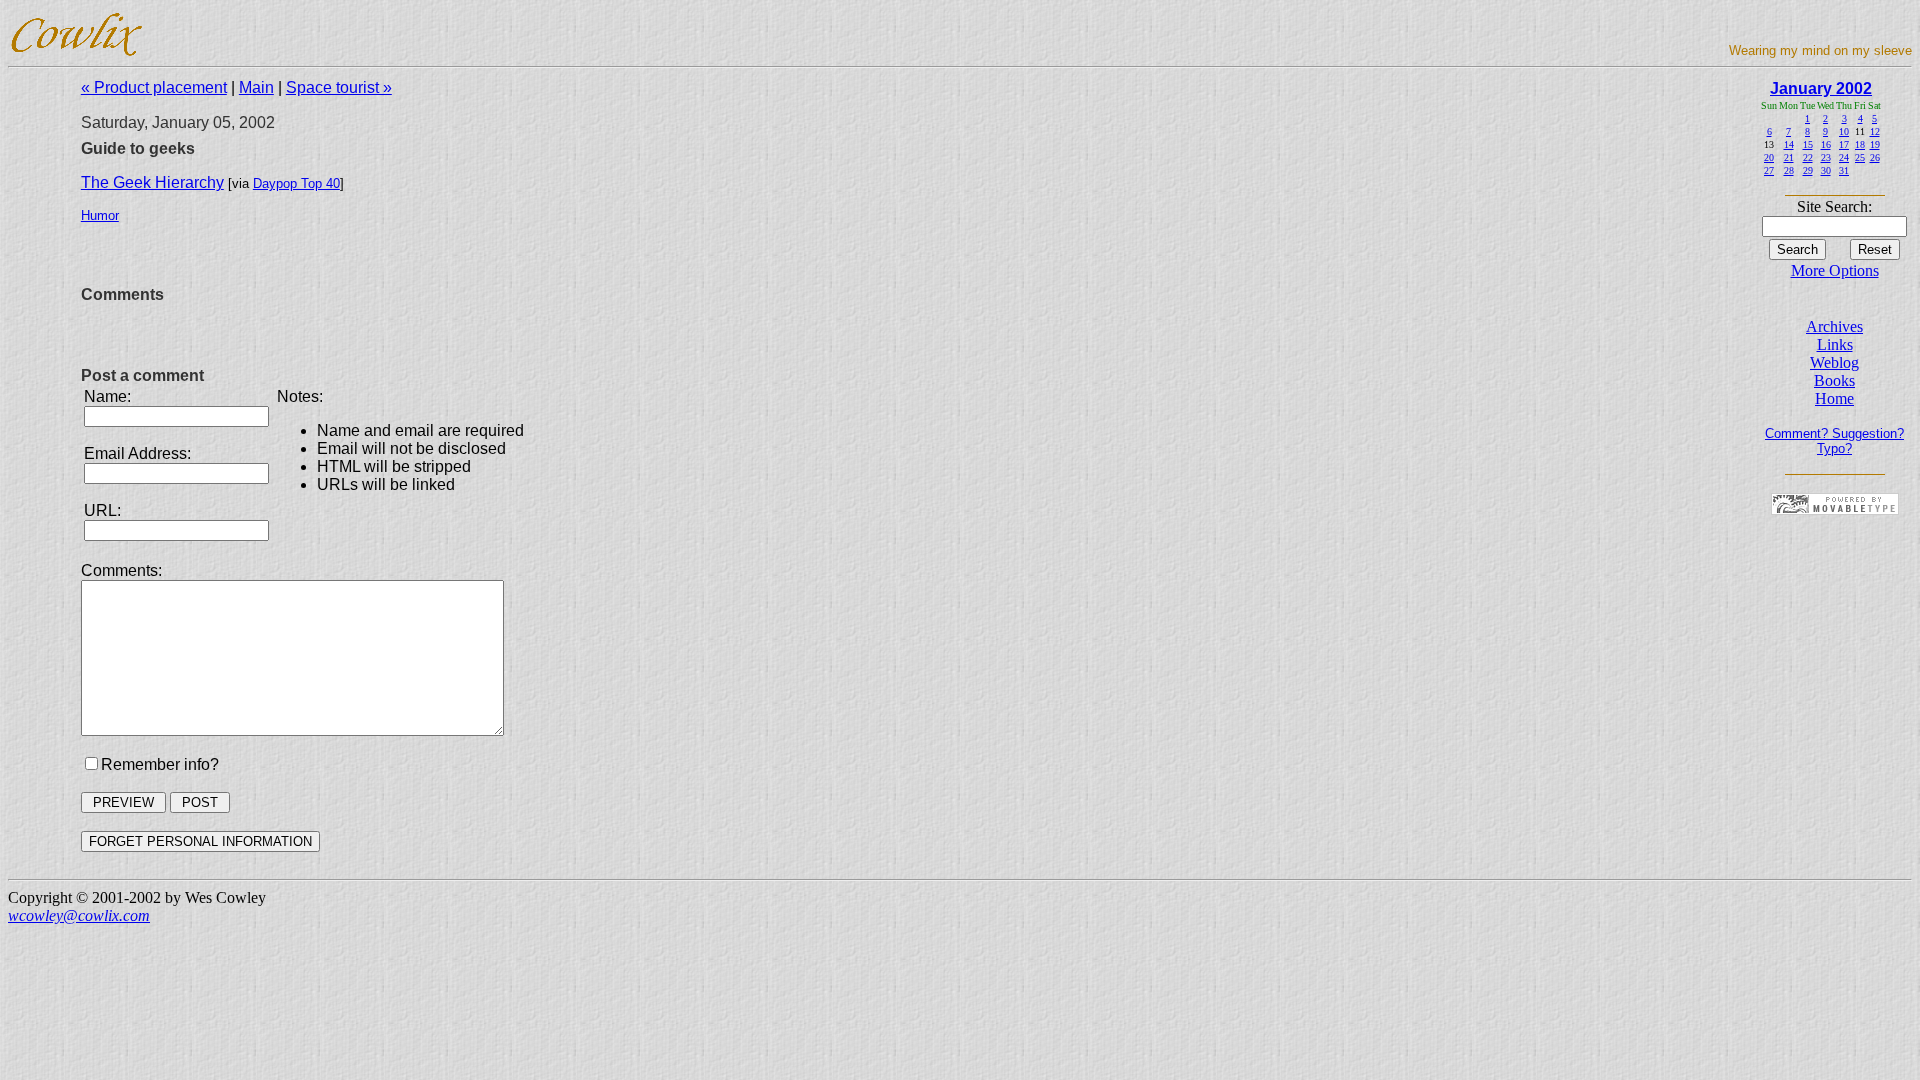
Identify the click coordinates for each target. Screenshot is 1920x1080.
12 (1875, 131)
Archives (1834, 326)
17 (1844, 144)
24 (1844, 157)
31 (1844, 170)
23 (1826, 157)
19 (1875, 144)
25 (1860, 157)
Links (1835, 344)
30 (1826, 170)
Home (1834, 398)
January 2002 (1821, 88)
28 (1789, 170)
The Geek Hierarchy (152, 182)
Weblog (1834, 362)
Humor (100, 215)
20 (1769, 157)
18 (1860, 144)
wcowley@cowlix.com (79, 915)
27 (1769, 170)
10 (1844, 131)
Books (1834, 380)
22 (1808, 157)
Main (256, 87)
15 (1808, 144)
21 (1789, 157)
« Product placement (154, 87)
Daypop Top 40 (296, 183)
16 (1826, 144)
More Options (1835, 270)
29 (1808, 170)
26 (1875, 157)
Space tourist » (339, 87)
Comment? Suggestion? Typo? (1834, 441)
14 (1789, 144)
